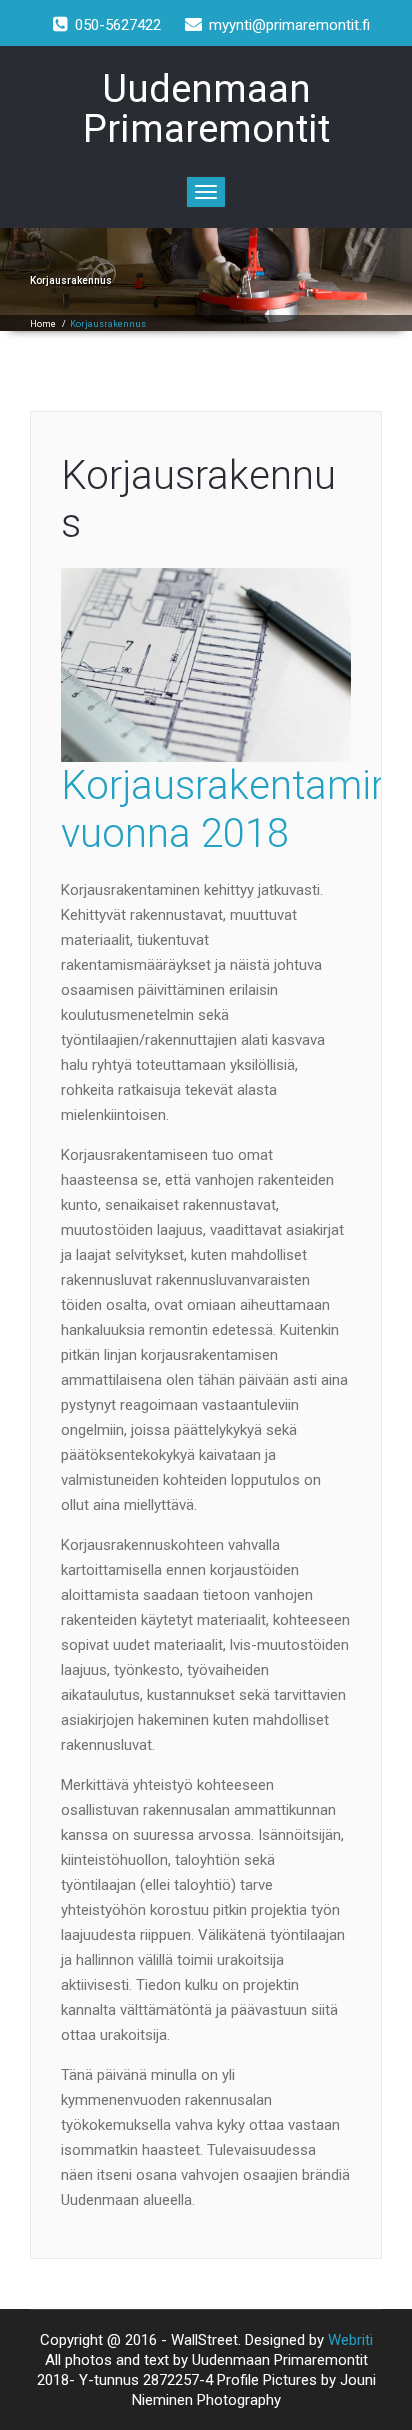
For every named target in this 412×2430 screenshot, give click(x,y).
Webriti (350, 2340)
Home (43, 324)
